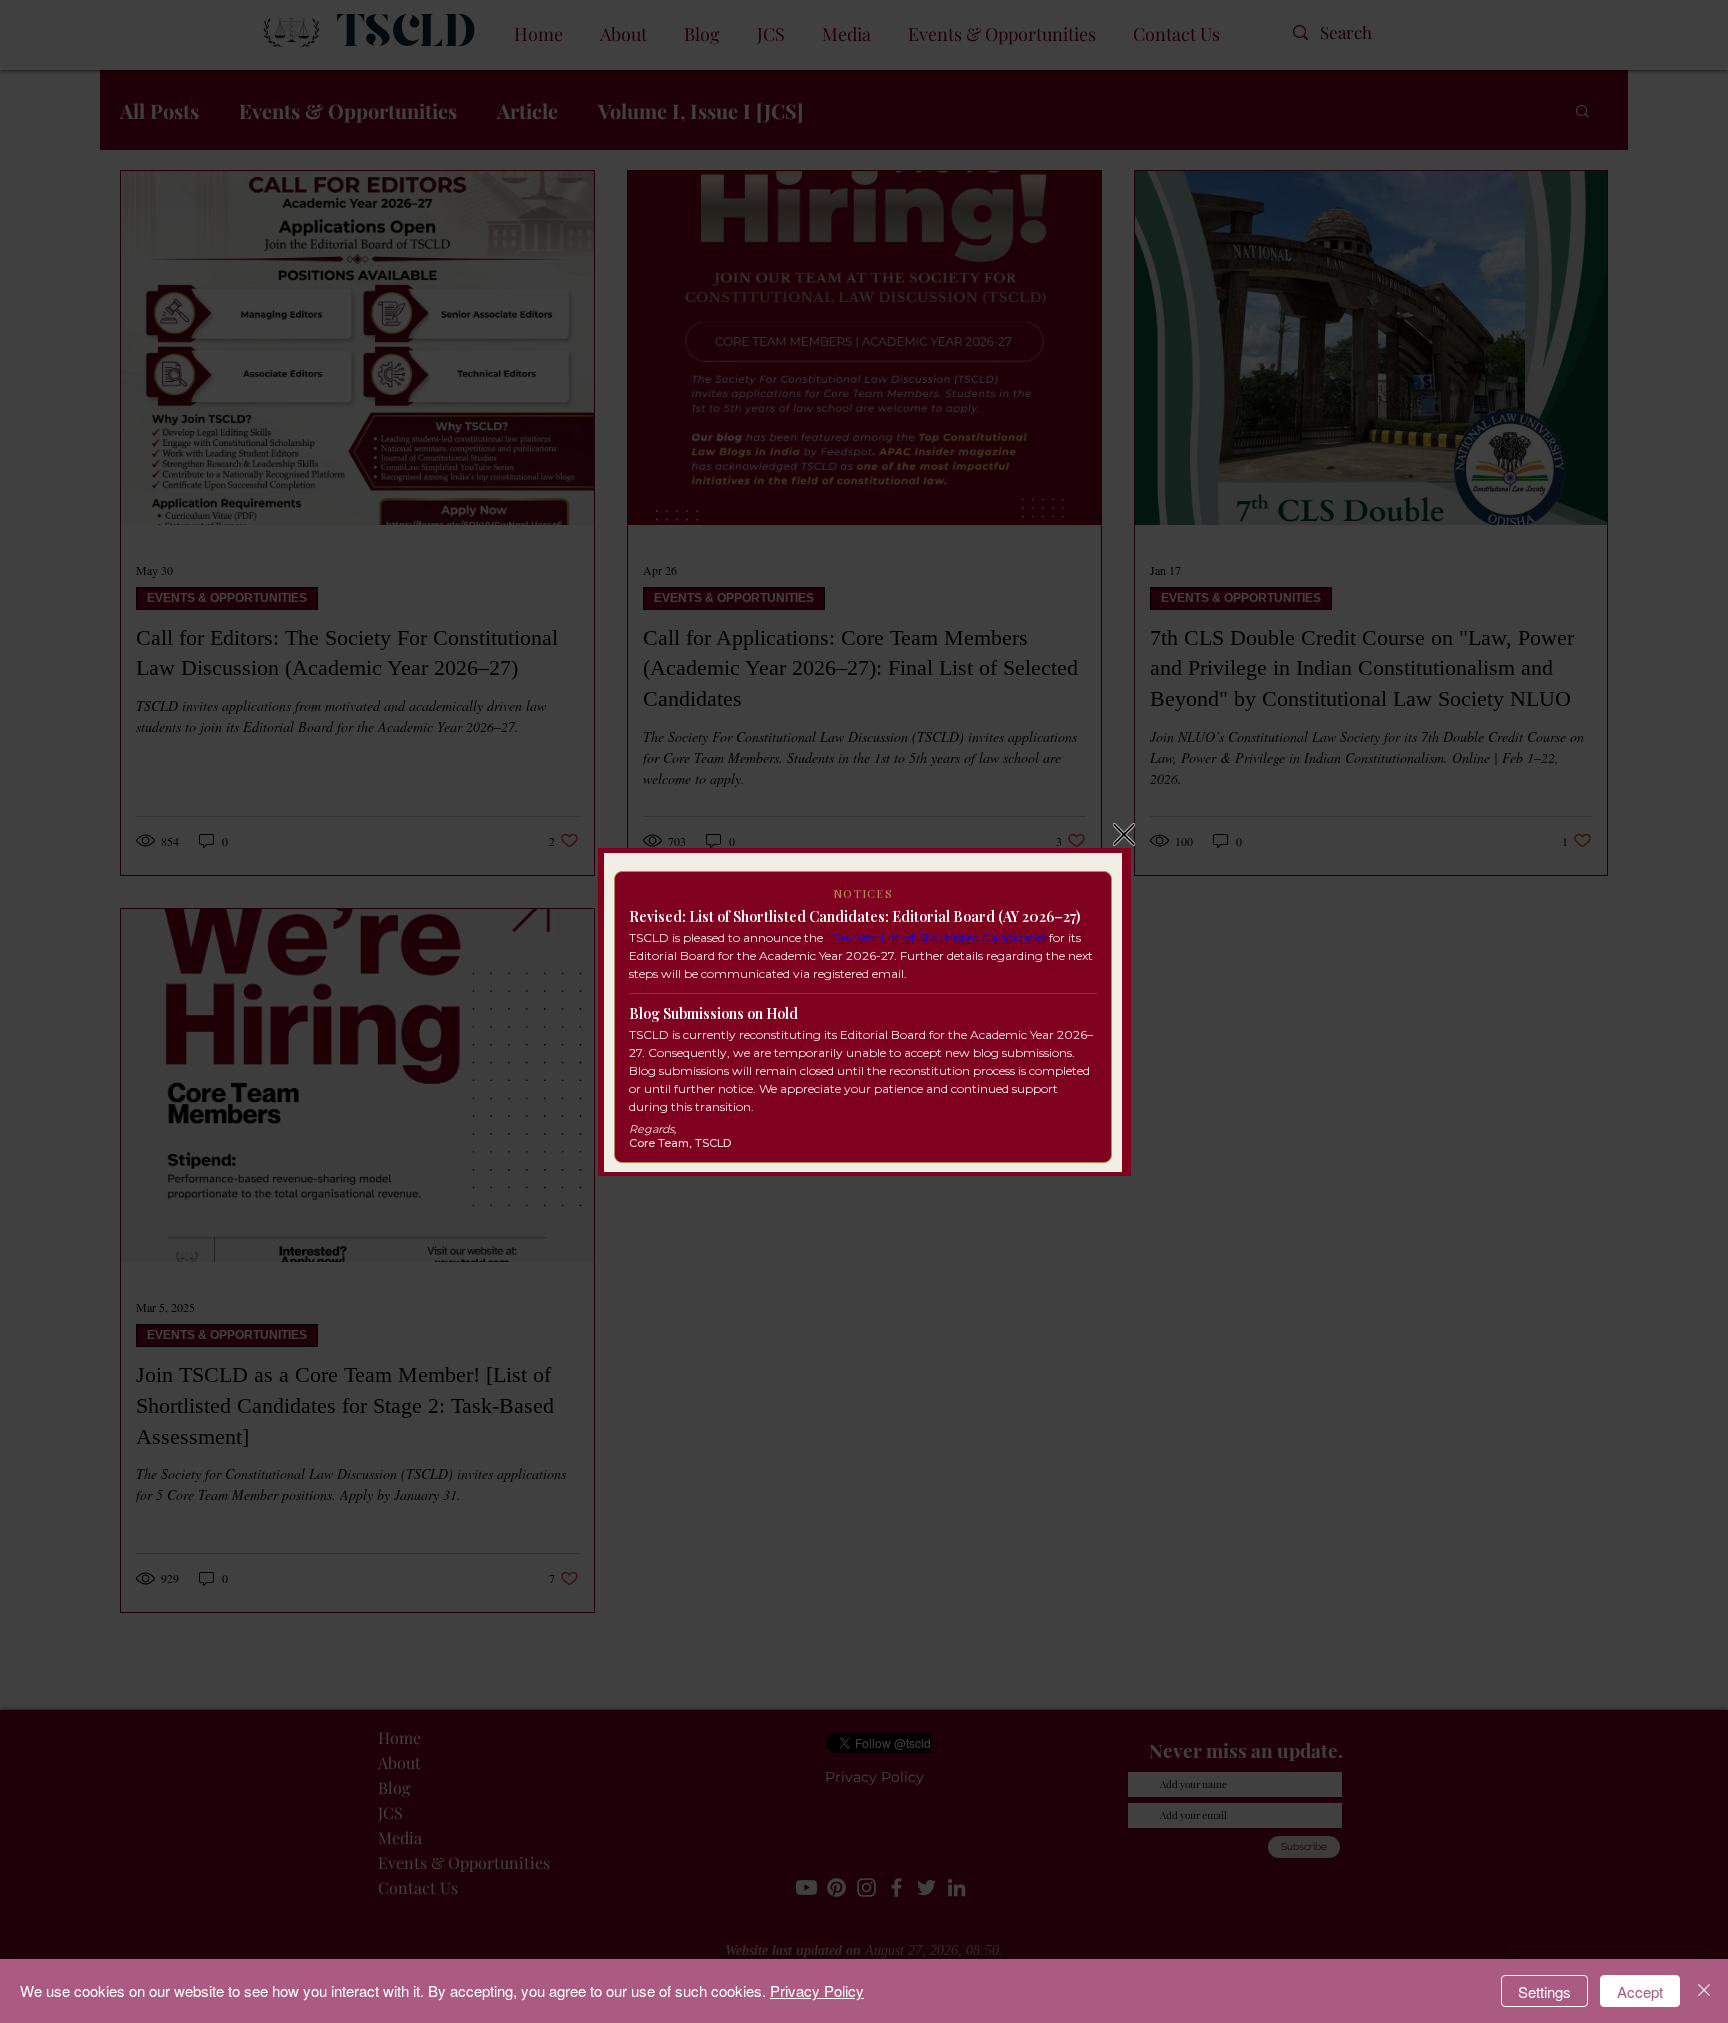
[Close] (1704, 1991)
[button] (1124, 834)
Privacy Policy (817, 1990)
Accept (1640, 1991)
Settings (1544, 1991)
